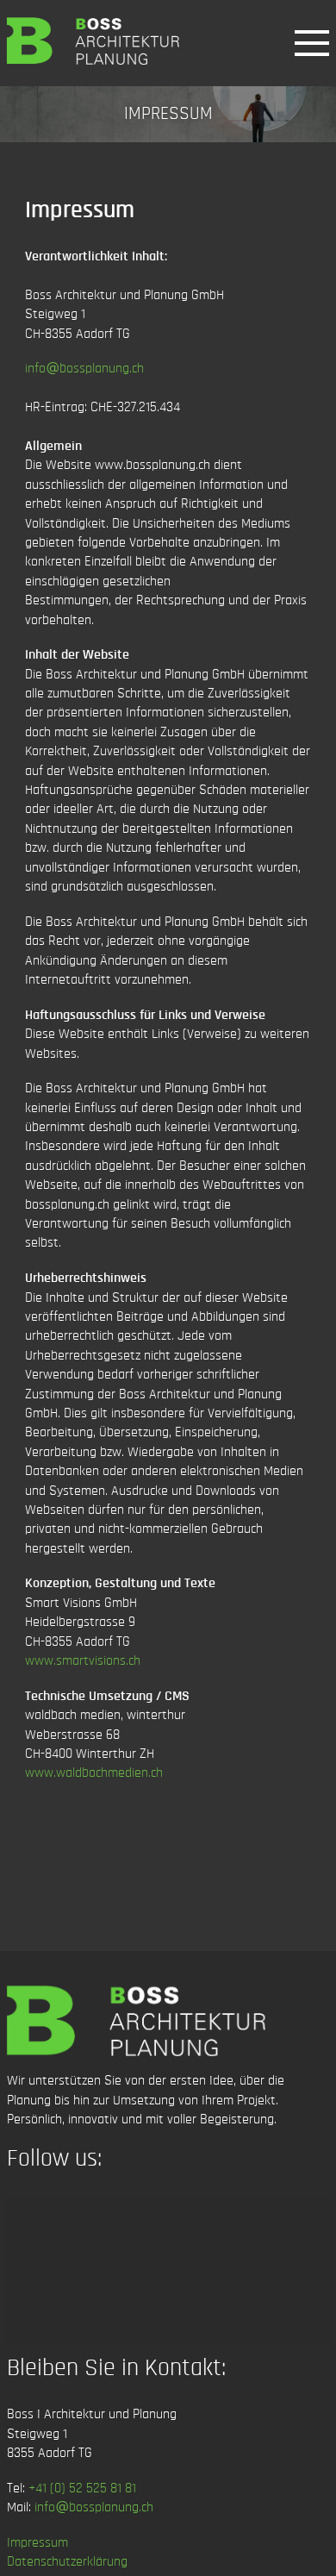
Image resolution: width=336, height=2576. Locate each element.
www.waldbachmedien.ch (94, 1773)
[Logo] (93, 41)
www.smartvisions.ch (83, 1660)
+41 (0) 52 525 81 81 (82, 2488)
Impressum (37, 2542)
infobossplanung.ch (84, 368)
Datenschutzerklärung (67, 2561)
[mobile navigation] (312, 43)
